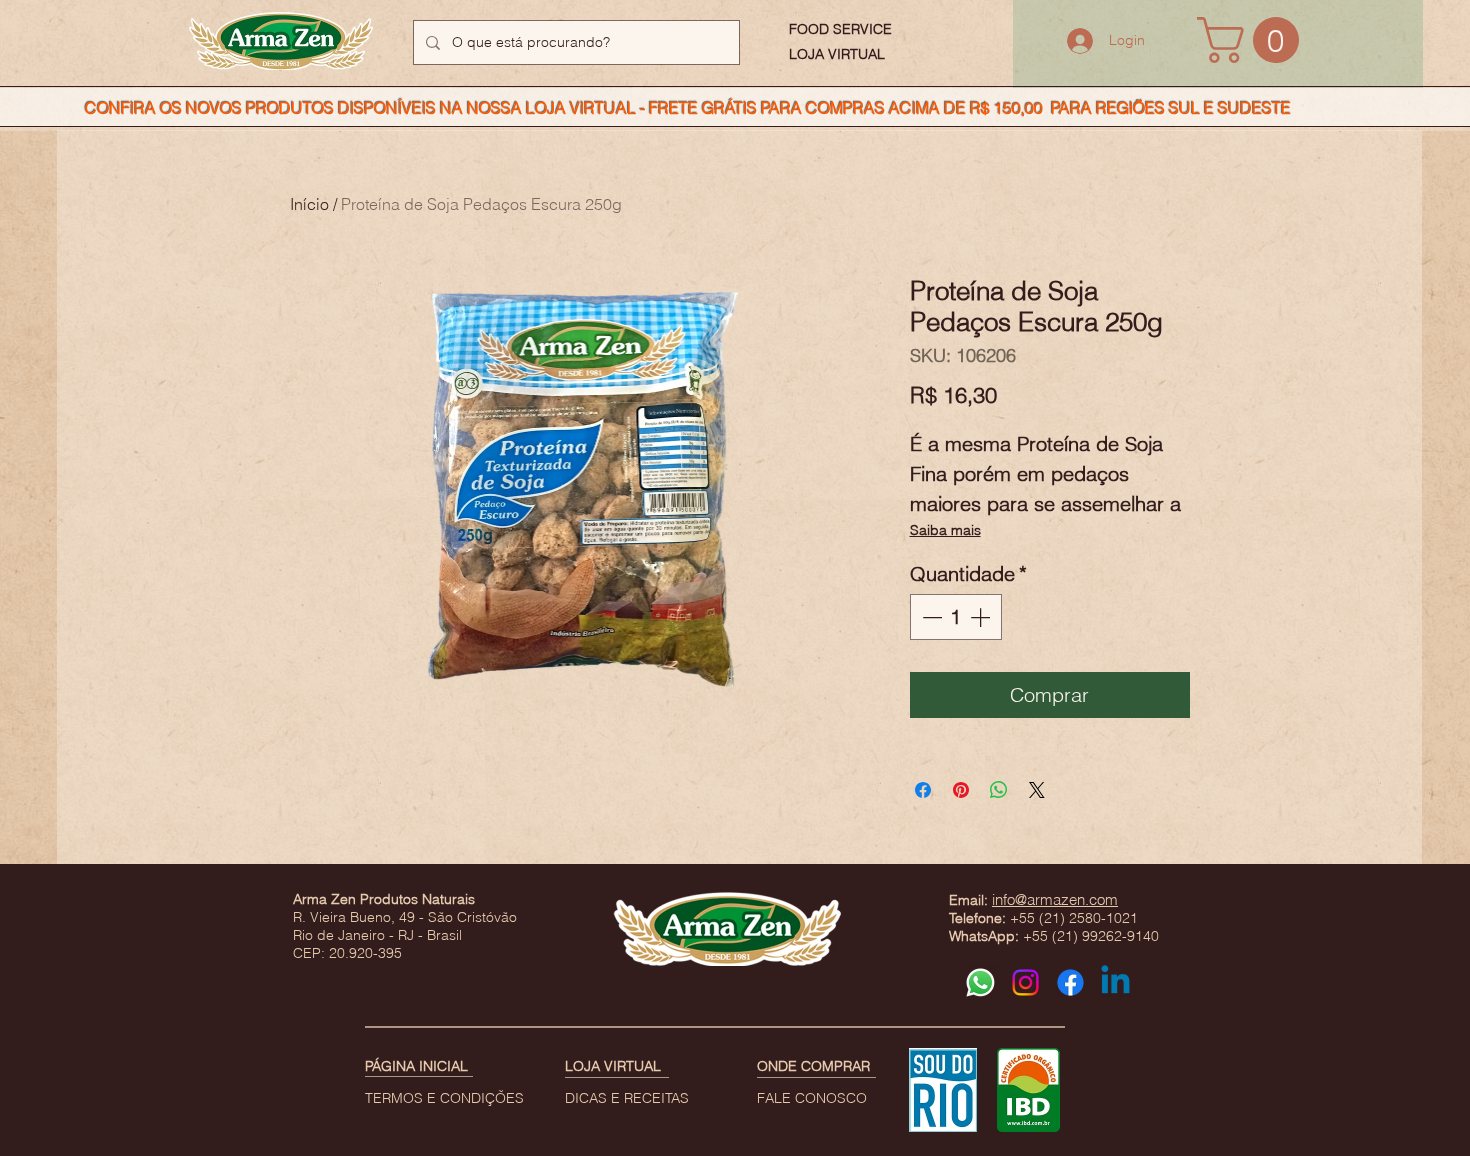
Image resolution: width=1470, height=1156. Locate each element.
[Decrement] (930, 617)
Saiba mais (945, 530)
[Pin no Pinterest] (961, 790)
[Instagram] (1025, 982)
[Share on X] (1037, 790)
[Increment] (982, 617)
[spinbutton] (956, 617)
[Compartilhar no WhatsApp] (999, 790)
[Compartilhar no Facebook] (923, 790)
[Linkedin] (1115, 982)
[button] (1253, 40)
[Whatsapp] (980, 982)
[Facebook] (1070, 982)
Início (309, 204)
